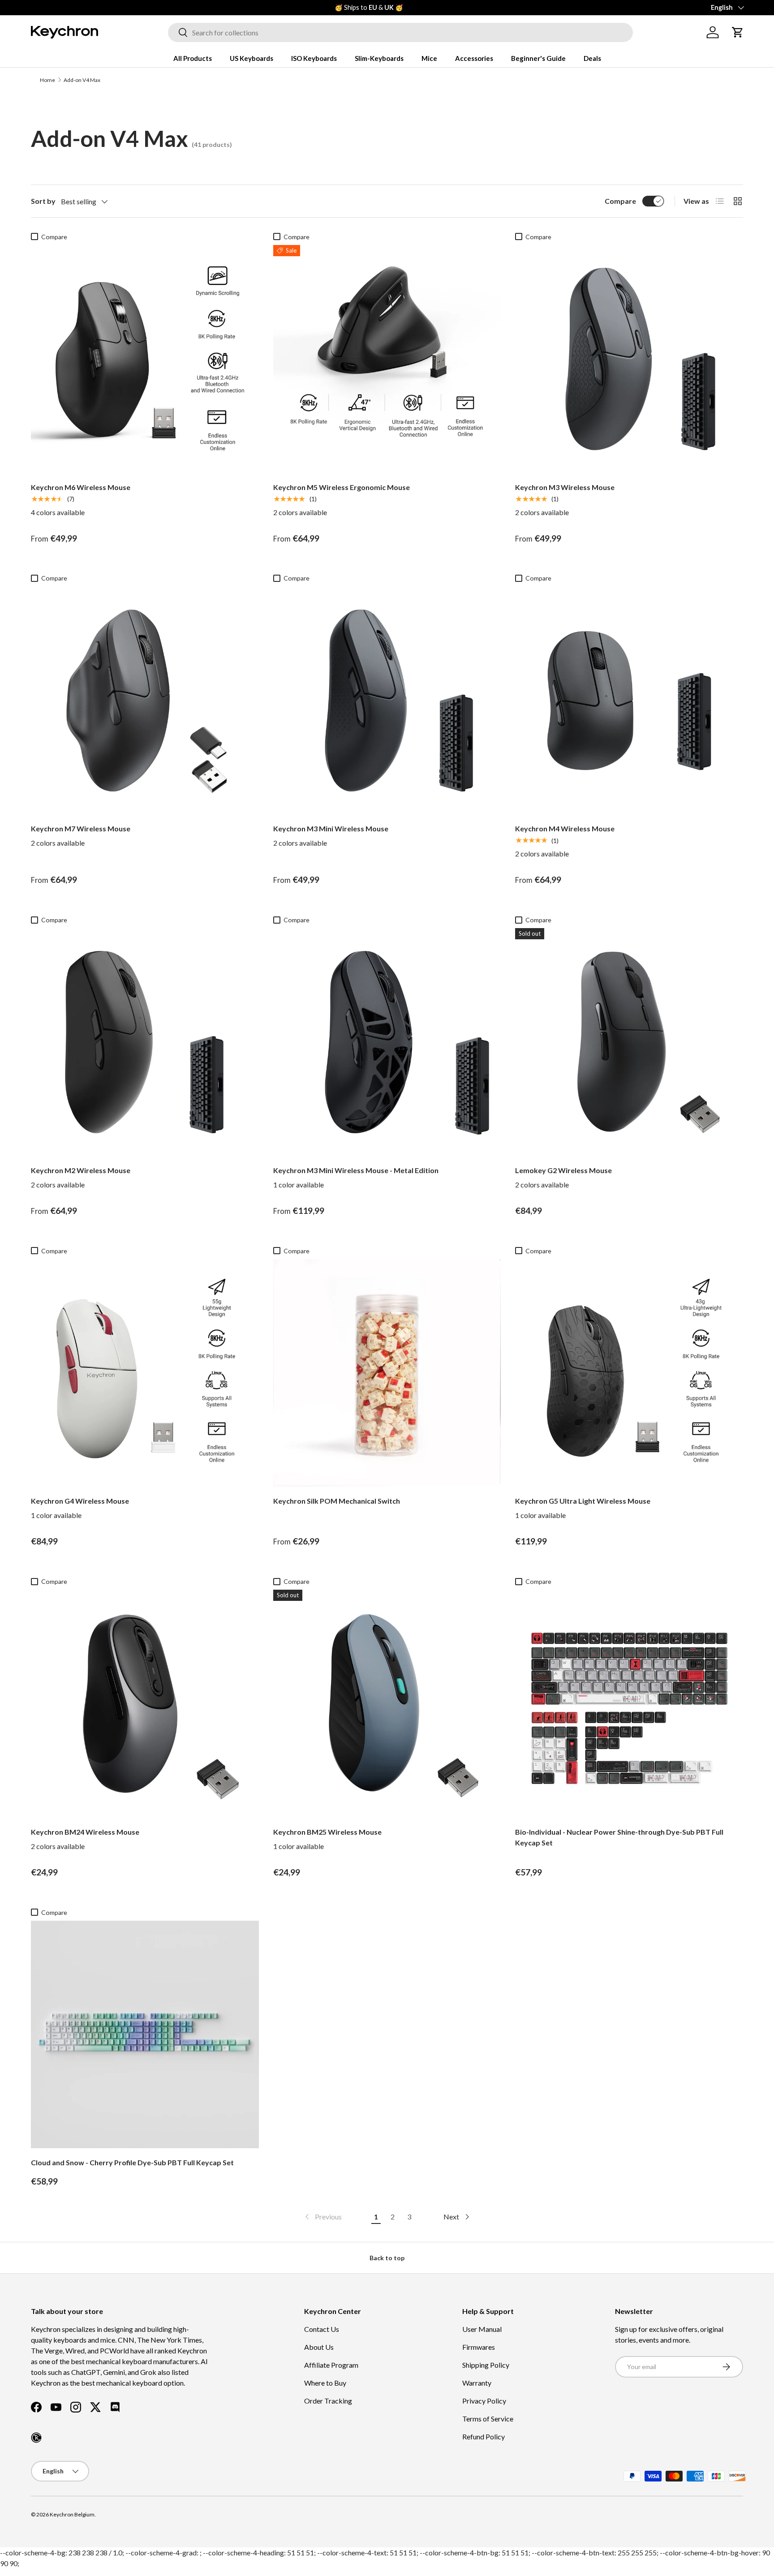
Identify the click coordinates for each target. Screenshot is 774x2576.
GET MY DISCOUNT (291, 1371)
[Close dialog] (552, 1186)
